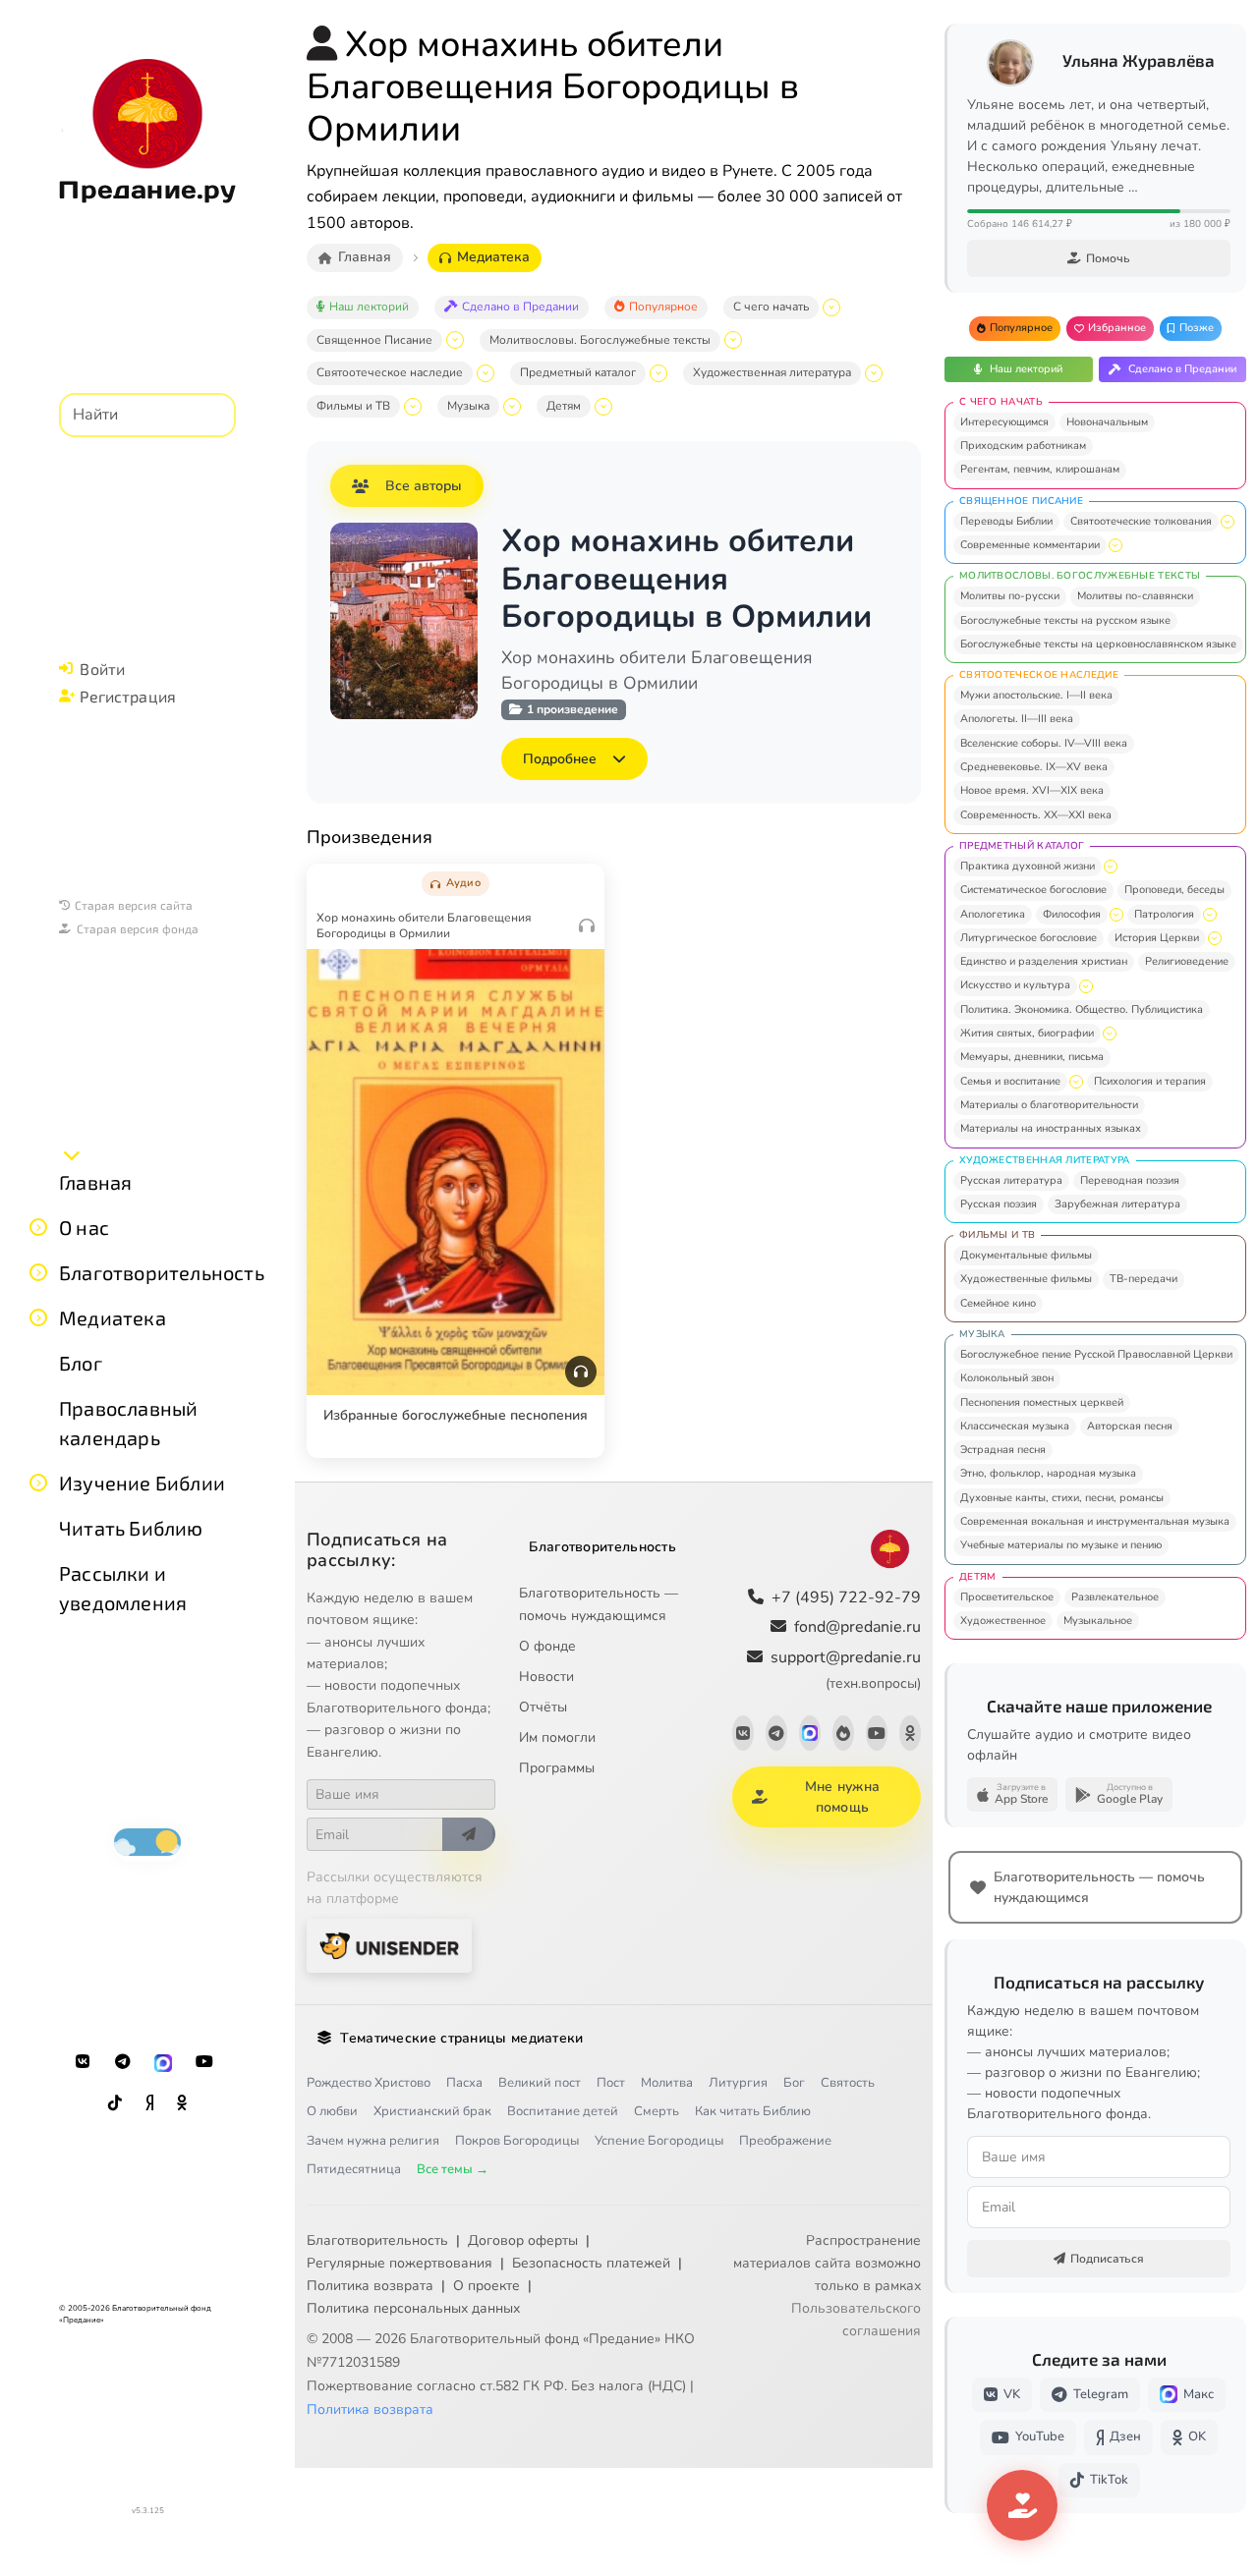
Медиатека (113, 1317)
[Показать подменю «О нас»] (38, 1227)
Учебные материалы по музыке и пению (1061, 1545)
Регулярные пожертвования (400, 2263)
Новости (546, 1677)
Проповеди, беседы (1174, 890)
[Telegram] (123, 2062)
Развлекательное (1115, 1597)
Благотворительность (162, 1272)
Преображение (785, 2141)
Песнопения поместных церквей (1042, 1402)
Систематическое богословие (1033, 890)
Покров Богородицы (517, 2141)
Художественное (1003, 1621)
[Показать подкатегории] (1228, 522)
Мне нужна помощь (843, 1797)
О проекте (486, 2286)
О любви (332, 2111)
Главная (95, 1182)
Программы (557, 1768)
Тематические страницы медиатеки (461, 2038)
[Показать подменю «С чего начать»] (831, 308)
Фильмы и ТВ (353, 406)
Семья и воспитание (1010, 1081)
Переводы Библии (1006, 521)
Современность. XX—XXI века (1036, 815)
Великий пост (540, 2083)
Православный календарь (128, 1423)
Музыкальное (1098, 1621)
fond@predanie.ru (858, 1627)
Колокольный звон (1007, 1378)
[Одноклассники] (182, 2103)
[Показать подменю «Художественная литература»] (874, 373)
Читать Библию (131, 1528)
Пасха (464, 2083)
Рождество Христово (369, 2083)
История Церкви (1157, 938)
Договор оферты (523, 2240)
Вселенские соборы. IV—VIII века (1044, 743)
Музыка (468, 406)
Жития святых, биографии (1027, 1033)
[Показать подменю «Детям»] (603, 407)
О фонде (547, 1646)
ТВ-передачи (1144, 1279)
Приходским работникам (1023, 446)
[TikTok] (115, 2103)
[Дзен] (149, 2103)
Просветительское (1007, 1597)
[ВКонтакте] (83, 2062)
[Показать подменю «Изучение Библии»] (38, 1483)
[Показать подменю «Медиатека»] (38, 1317)
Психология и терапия (1150, 1081)
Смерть (657, 2111)
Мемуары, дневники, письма (1032, 1057)
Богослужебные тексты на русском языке (1065, 620)
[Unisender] (389, 1946)
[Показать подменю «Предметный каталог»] (658, 373)
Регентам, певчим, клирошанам (1040, 469)
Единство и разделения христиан (1044, 961)
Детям (564, 406)
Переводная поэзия (1130, 1180)
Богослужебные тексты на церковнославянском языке (1098, 644)
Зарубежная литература (1117, 1204)
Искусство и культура (1015, 985)
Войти (102, 669)
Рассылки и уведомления (123, 1588)
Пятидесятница (354, 2169)
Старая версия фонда (138, 928)
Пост (611, 2083)
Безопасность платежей (591, 2263)
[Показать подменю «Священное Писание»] (455, 340)
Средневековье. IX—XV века (1034, 767)
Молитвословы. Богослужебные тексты (600, 340)
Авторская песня (1130, 1426)
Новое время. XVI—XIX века (1032, 790)
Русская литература (1011, 1180)
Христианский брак (432, 2111)
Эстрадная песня (1003, 1450)
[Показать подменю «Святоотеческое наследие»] (486, 373)
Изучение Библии (142, 1483)
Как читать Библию (753, 2111)
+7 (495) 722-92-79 (846, 1597)
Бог (794, 2083)
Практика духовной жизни (1028, 866)
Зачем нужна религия (373, 2141)
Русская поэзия (999, 1204)
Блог (81, 1363)
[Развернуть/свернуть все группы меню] (72, 1154)
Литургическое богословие (1029, 938)
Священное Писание (374, 340)
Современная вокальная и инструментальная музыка (1095, 1521)
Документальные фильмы (1026, 1255)
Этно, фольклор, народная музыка (1048, 1473)
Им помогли (557, 1737)
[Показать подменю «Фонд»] (38, 1272)
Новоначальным (1107, 422)
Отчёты (543, 1707)
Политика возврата (370, 2286)
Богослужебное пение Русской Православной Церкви (1096, 1354)
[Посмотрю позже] (579, 879)
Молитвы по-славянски (1135, 596)
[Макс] (163, 2062)
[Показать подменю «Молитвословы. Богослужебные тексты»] (733, 340)
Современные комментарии (1030, 545)
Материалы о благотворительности (1049, 1105)
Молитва (667, 2083)
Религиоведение (1187, 961)
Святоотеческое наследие (390, 372)
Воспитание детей (563, 2111)
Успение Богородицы (659, 2141)
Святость (848, 2083)
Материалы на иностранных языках (1051, 1128)
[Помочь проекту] (1022, 2505)
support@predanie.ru (846, 1670)
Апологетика (993, 914)
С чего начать (771, 307)
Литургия (738, 2083)
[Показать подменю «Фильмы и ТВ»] (413, 407)
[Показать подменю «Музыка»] (512, 407)
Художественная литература (772, 372)
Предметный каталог (578, 372)
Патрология (1164, 914)
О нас (84, 1227)
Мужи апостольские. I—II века (1036, 695)
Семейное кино (998, 1303)
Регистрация (128, 696)
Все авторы (424, 486)
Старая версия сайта (134, 905)
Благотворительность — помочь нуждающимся (599, 1604)
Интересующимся (1004, 422)
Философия (1072, 914)
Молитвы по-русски (1010, 596)
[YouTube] (204, 2062)
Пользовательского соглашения (856, 2320)
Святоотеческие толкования (1141, 521)
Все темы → (453, 2169)
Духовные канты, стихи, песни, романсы (1062, 1498)
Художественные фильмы (1026, 1279)
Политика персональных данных (413, 2308)
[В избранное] (538, 879)
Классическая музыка (1015, 1426)
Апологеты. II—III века (1017, 719)
